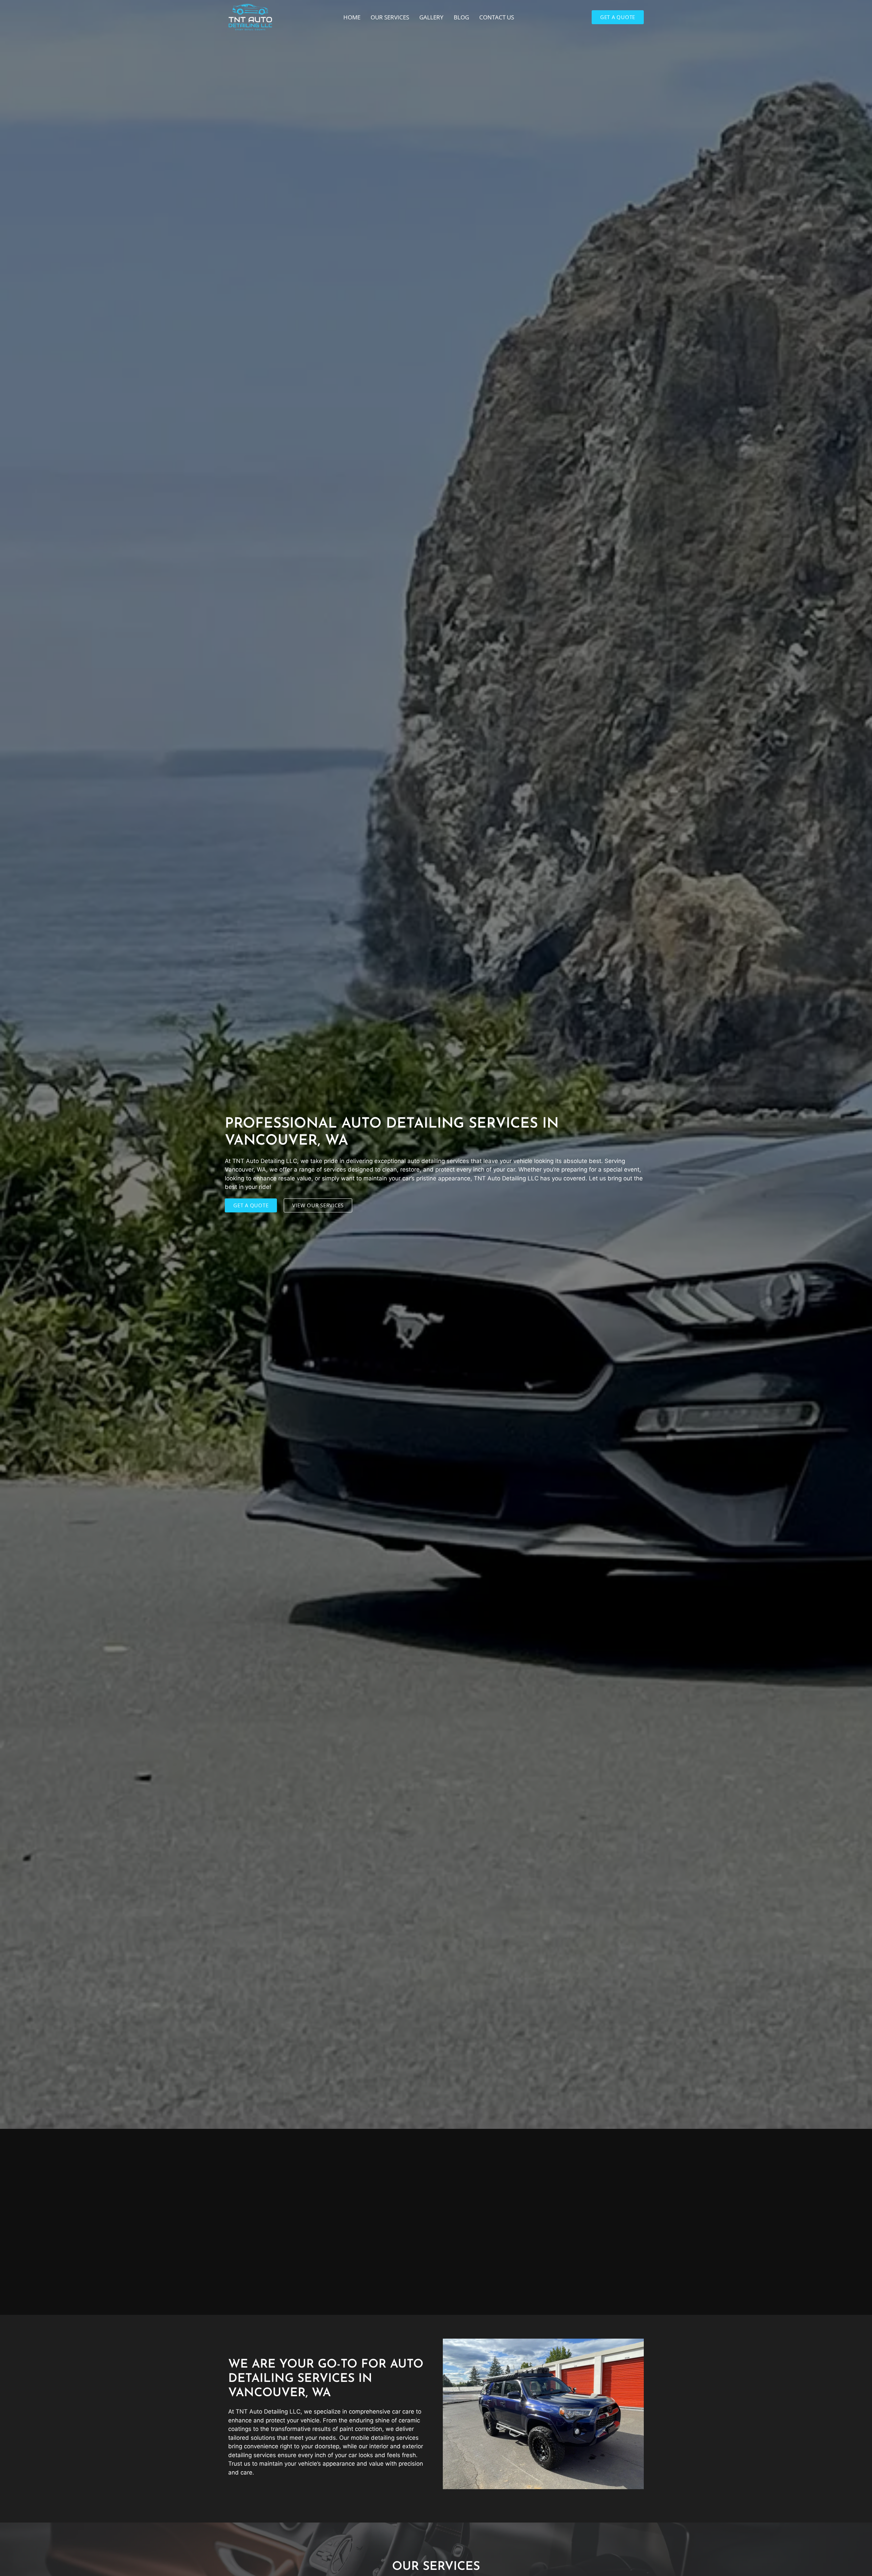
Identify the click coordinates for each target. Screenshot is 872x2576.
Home (352, 17)
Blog (461, 17)
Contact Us (497, 17)
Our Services (390, 17)
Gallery (431, 17)
